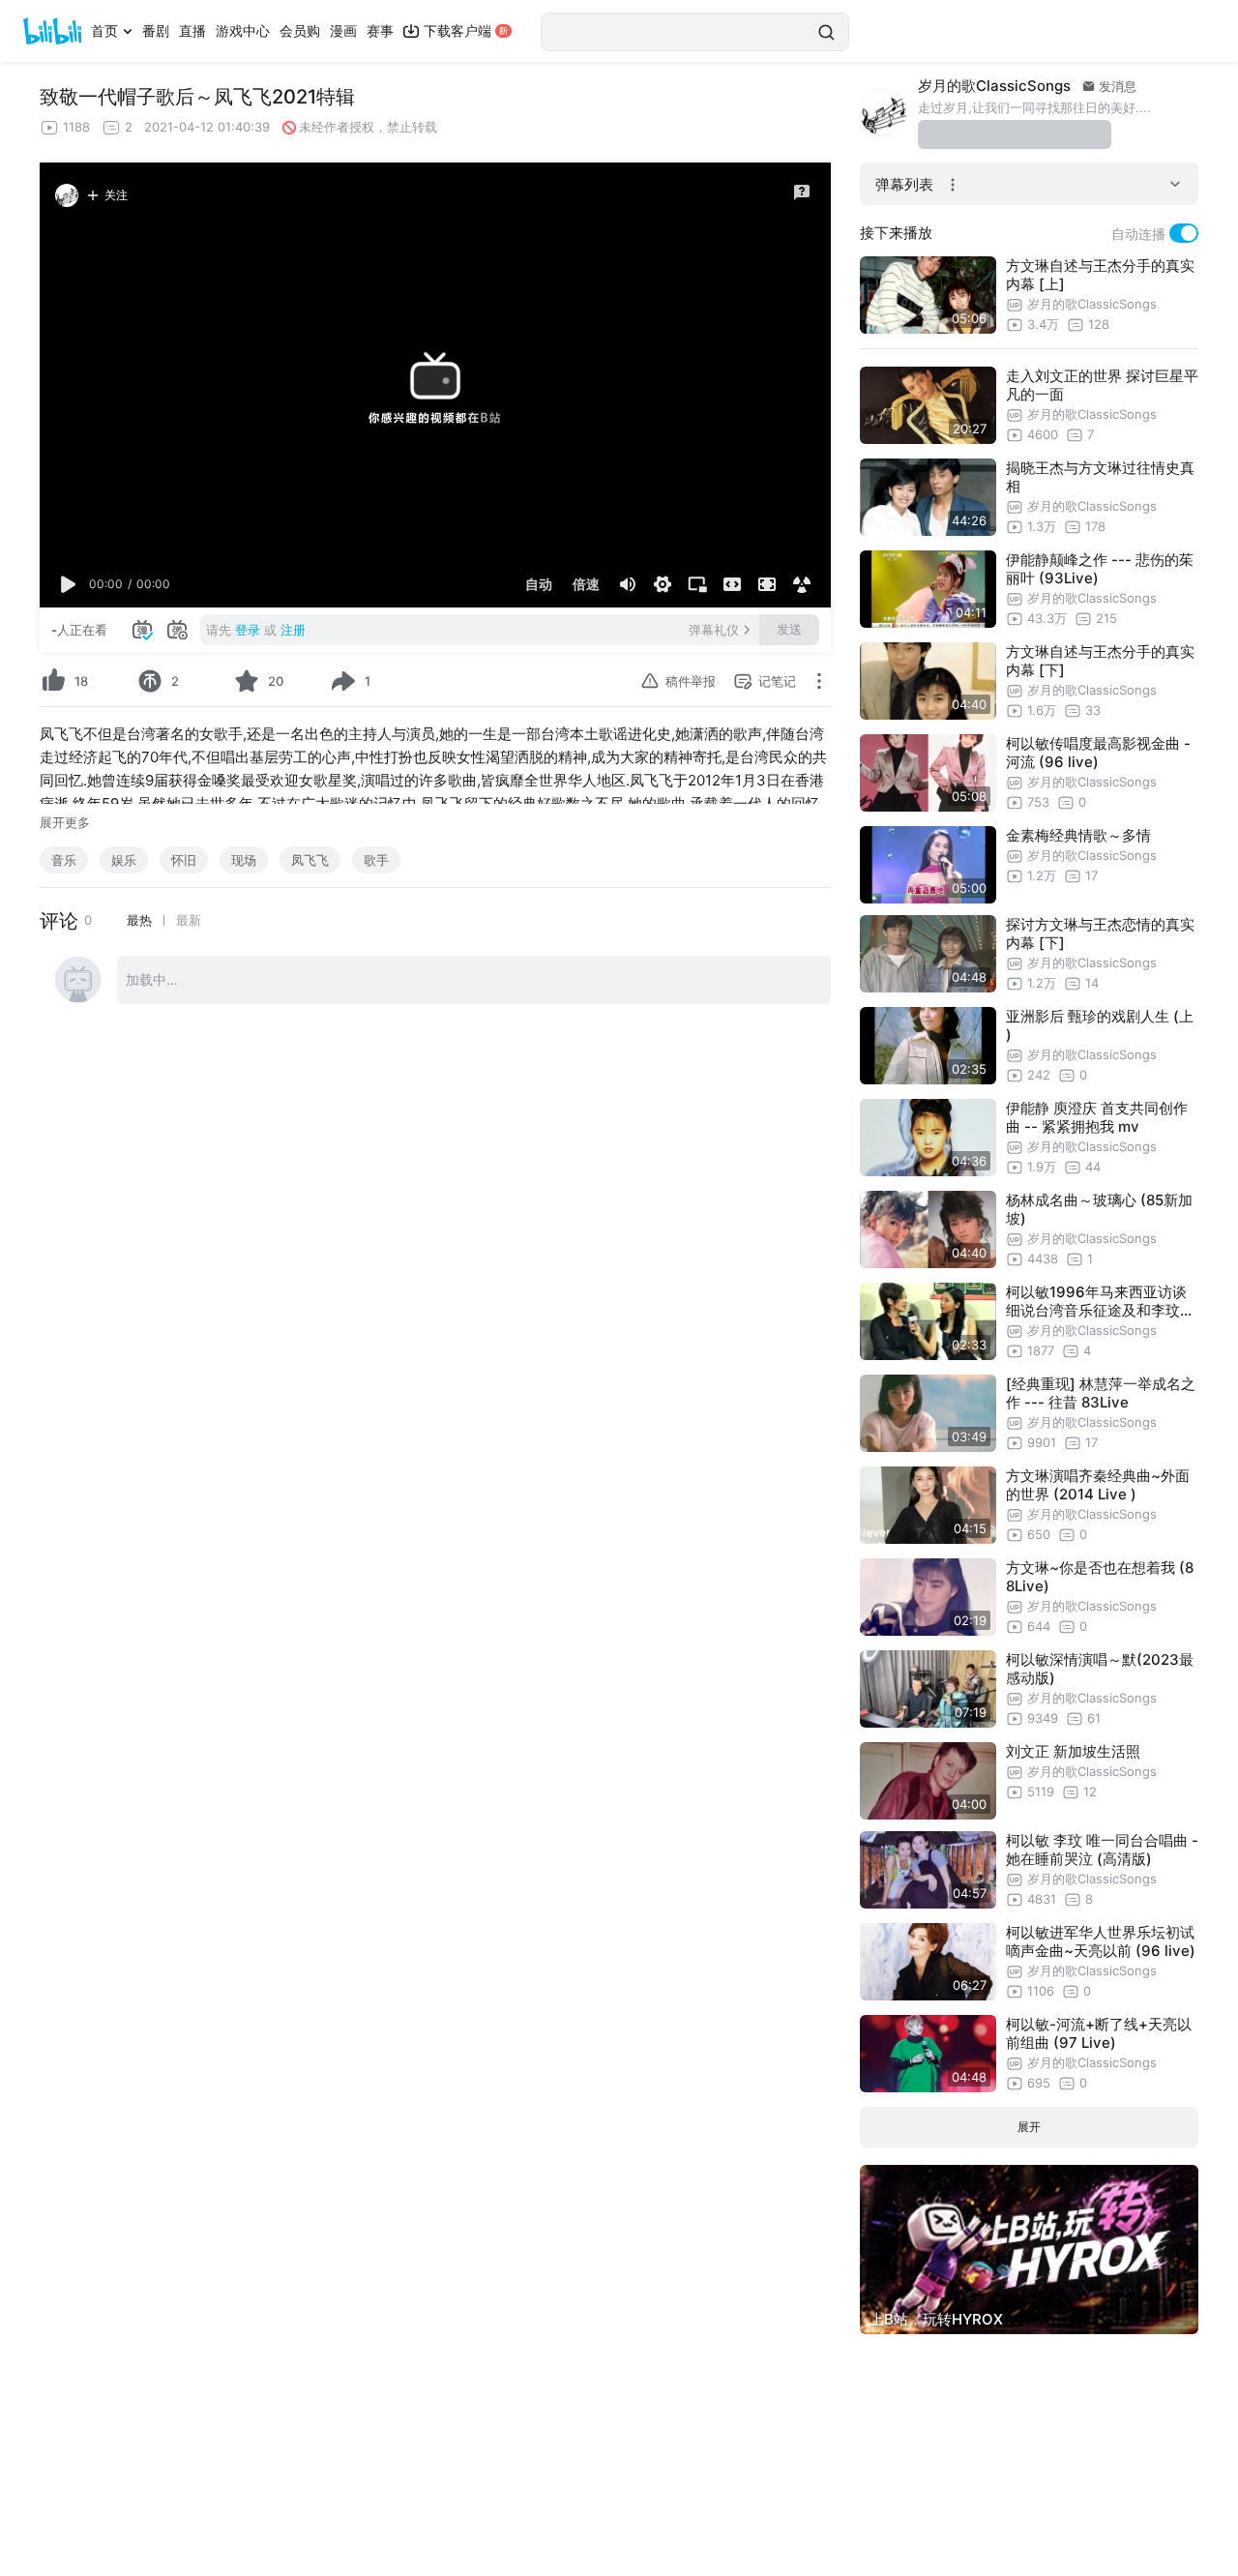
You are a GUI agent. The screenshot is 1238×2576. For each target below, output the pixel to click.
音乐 (64, 860)
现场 (244, 860)
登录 (248, 630)
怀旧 (184, 860)
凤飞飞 (310, 860)
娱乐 (124, 860)
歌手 (376, 860)
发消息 (1116, 86)
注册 (293, 630)
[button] (69, 584)
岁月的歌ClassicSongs (994, 86)
